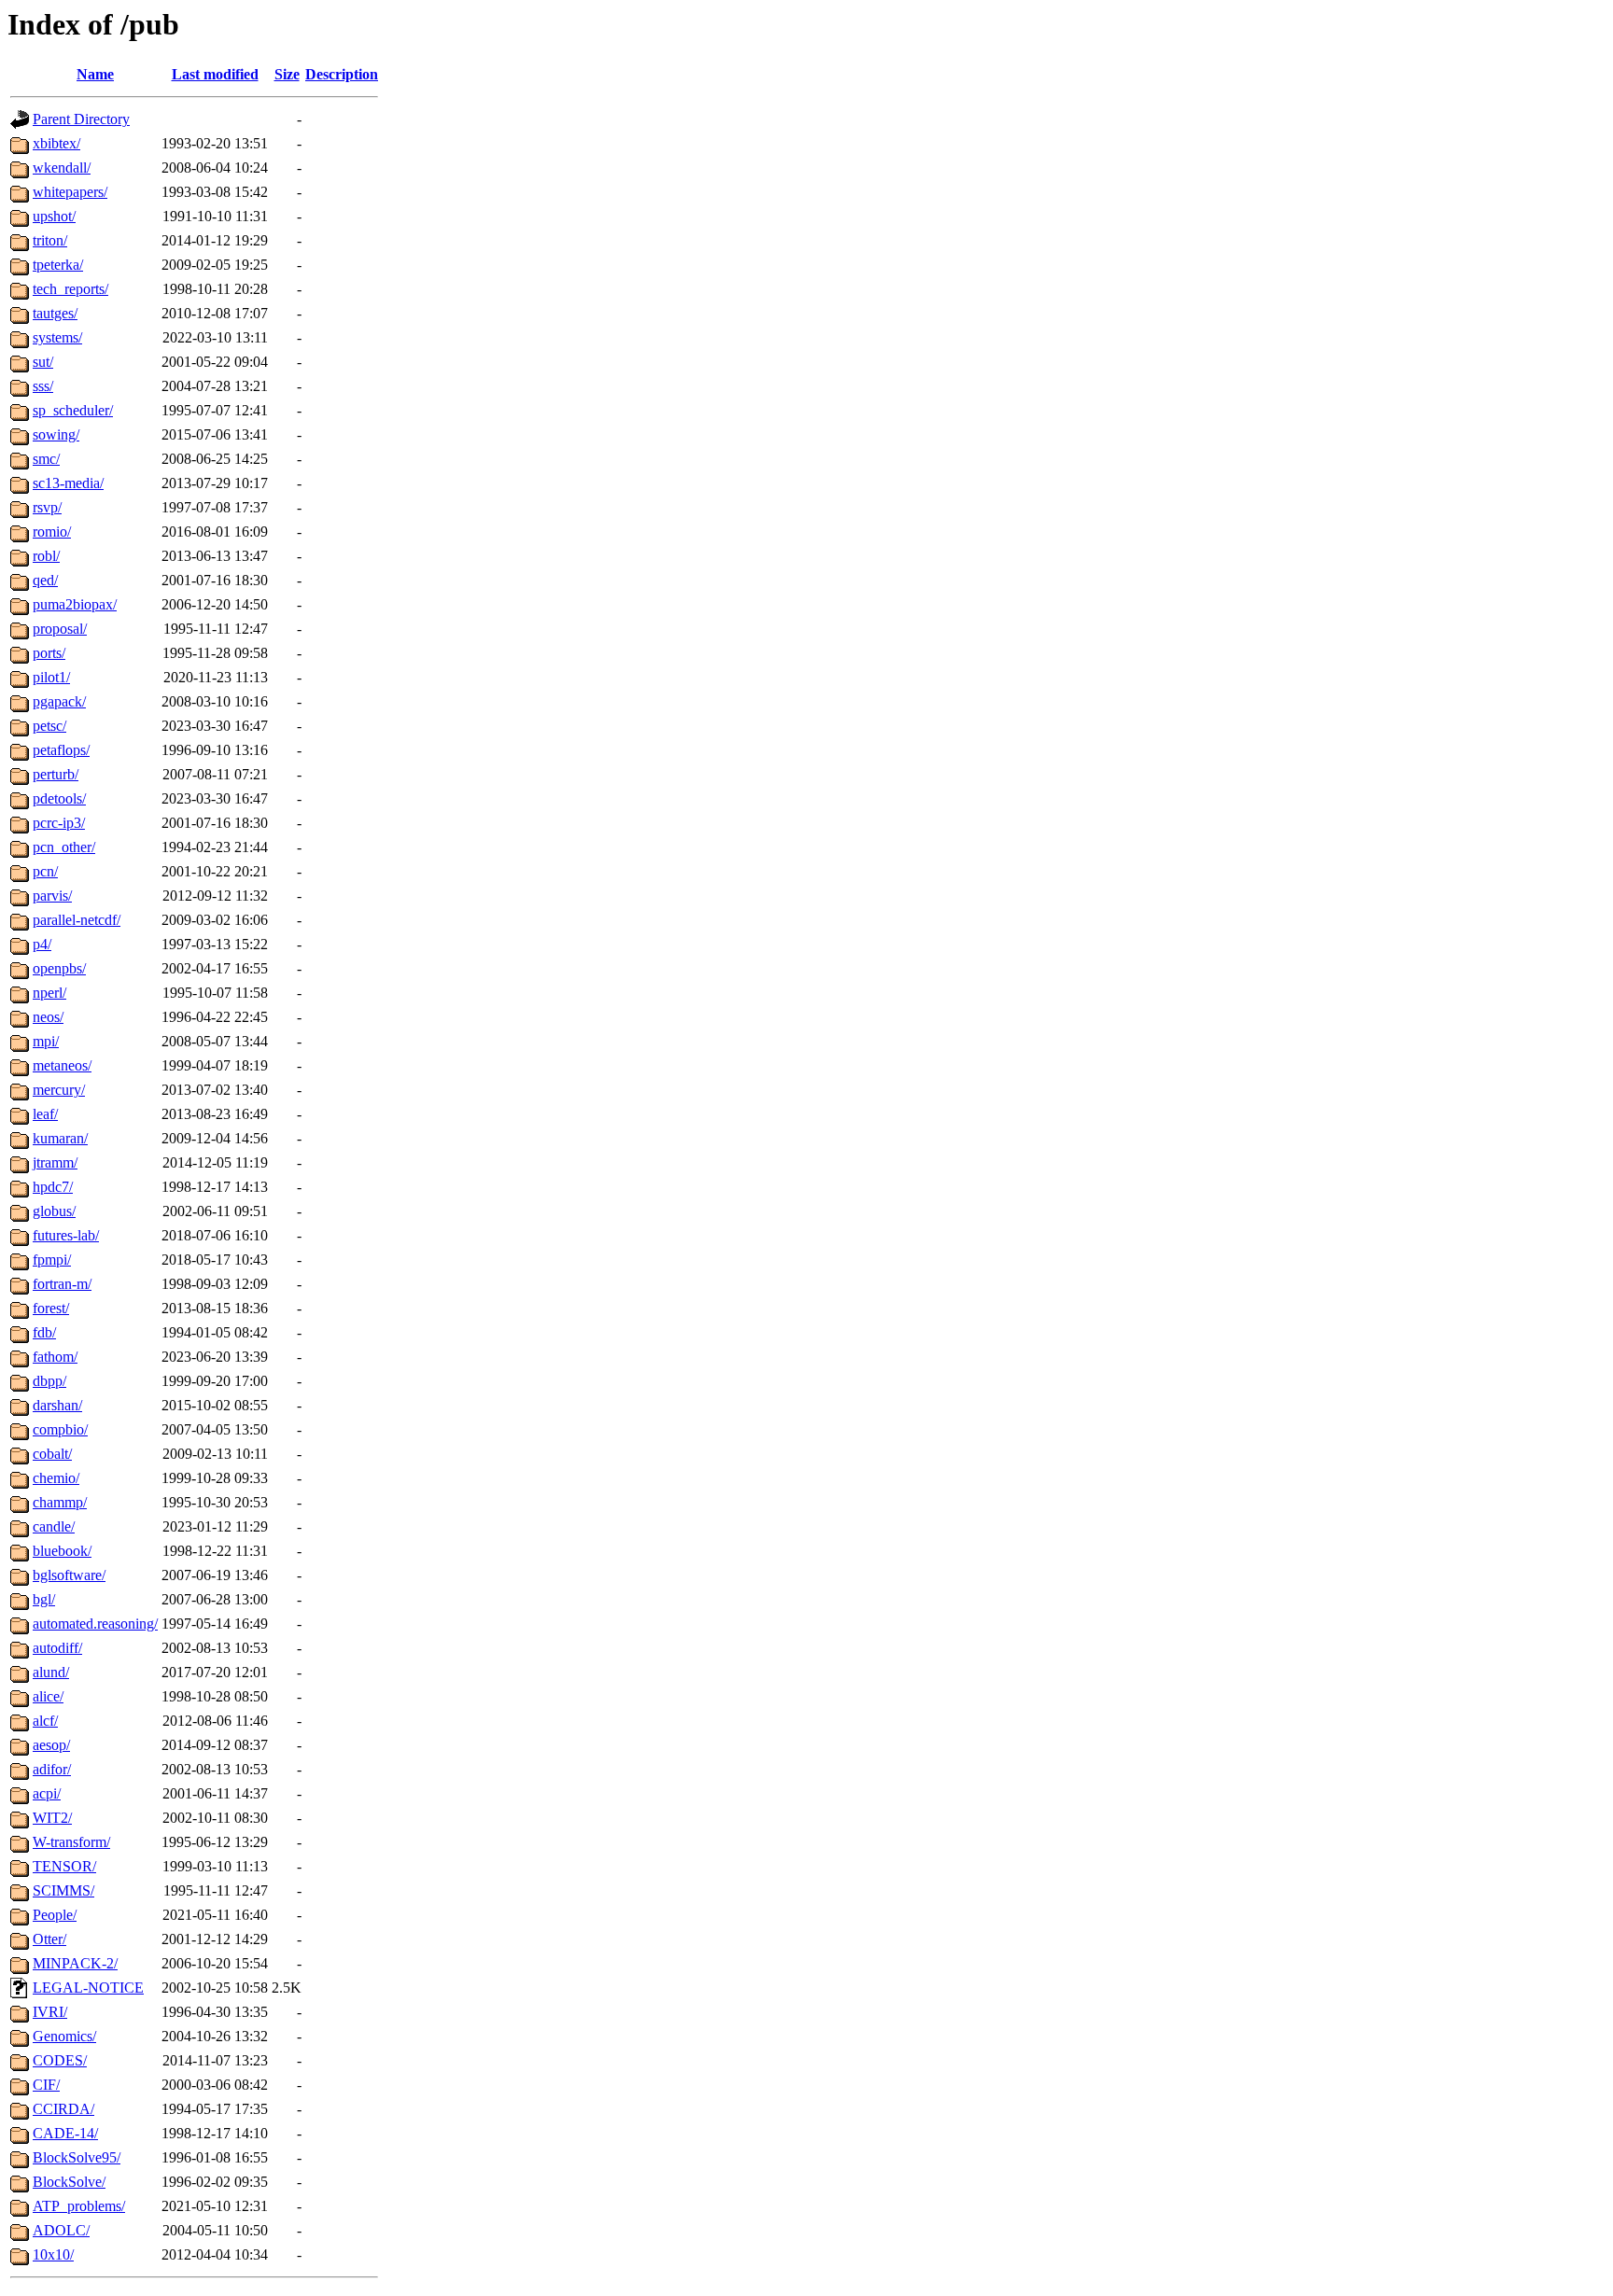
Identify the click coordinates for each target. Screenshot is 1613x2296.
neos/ (48, 1017)
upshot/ (54, 216)
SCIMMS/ (63, 1890)
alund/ (51, 1672)
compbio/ (60, 1429)
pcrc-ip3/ (59, 823)
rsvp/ (47, 507)
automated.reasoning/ (95, 1624)
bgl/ (44, 1599)
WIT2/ (52, 1818)
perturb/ (56, 774)
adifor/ (52, 1769)
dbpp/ (49, 1381)
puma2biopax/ (75, 604)
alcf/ (45, 1721)
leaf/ (45, 1114)
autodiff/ (57, 1648)
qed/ (45, 580)
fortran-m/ (62, 1284)
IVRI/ (50, 2012)
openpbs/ (59, 968)
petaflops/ (61, 750)
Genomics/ (64, 2036)
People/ (55, 1915)
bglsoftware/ (69, 1575)
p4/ (42, 944)
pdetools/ (59, 798)
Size (287, 74)
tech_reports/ (70, 289)
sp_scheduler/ (73, 410)
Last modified (215, 74)
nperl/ (49, 993)
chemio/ (56, 1478)
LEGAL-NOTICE (88, 1988)
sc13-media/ (68, 483)
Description (342, 74)
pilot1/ (51, 677)
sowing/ (56, 434)
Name (95, 74)
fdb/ (44, 1332)
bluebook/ (62, 1551)
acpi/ (47, 1793)
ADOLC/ (61, 2230)
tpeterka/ (58, 265)
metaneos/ (62, 1065)
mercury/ (59, 1090)
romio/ (52, 532)
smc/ (46, 459)
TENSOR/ (64, 1866)
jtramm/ (55, 1162)
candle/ (54, 1526)
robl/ (46, 556)
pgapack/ (59, 701)
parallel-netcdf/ (77, 920)
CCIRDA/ (63, 2109)
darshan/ (57, 1405)
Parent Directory (81, 119)
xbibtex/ (56, 143)
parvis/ (52, 896)
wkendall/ (62, 168)
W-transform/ (71, 1842)
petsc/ (49, 726)
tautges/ (55, 313)
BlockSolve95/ (77, 2157)
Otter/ (49, 1939)
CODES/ (60, 2060)
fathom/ (55, 1357)
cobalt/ (52, 1454)
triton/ (50, 240)
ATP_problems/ (79, 2206)
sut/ (43, 362)
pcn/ (45, 871)
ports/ (49, 653)
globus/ (54, 1211)
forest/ (51, 1308)
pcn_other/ (64, 847)
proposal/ (60, 629)
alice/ (48, 1696)
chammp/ (60, 1502)
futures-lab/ (66, 1235)
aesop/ (51, 1745)
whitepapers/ (70, 192)
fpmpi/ (52, 1260)
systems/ (57, 337)
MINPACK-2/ (75, 1963)
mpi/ (46, 1041)
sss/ (43, 386)
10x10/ (53, 2254)
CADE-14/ (65, 2133)
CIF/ (46, 2085)
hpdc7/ (53, 1187)
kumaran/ (60, 1138)
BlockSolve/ (69, 2182)
